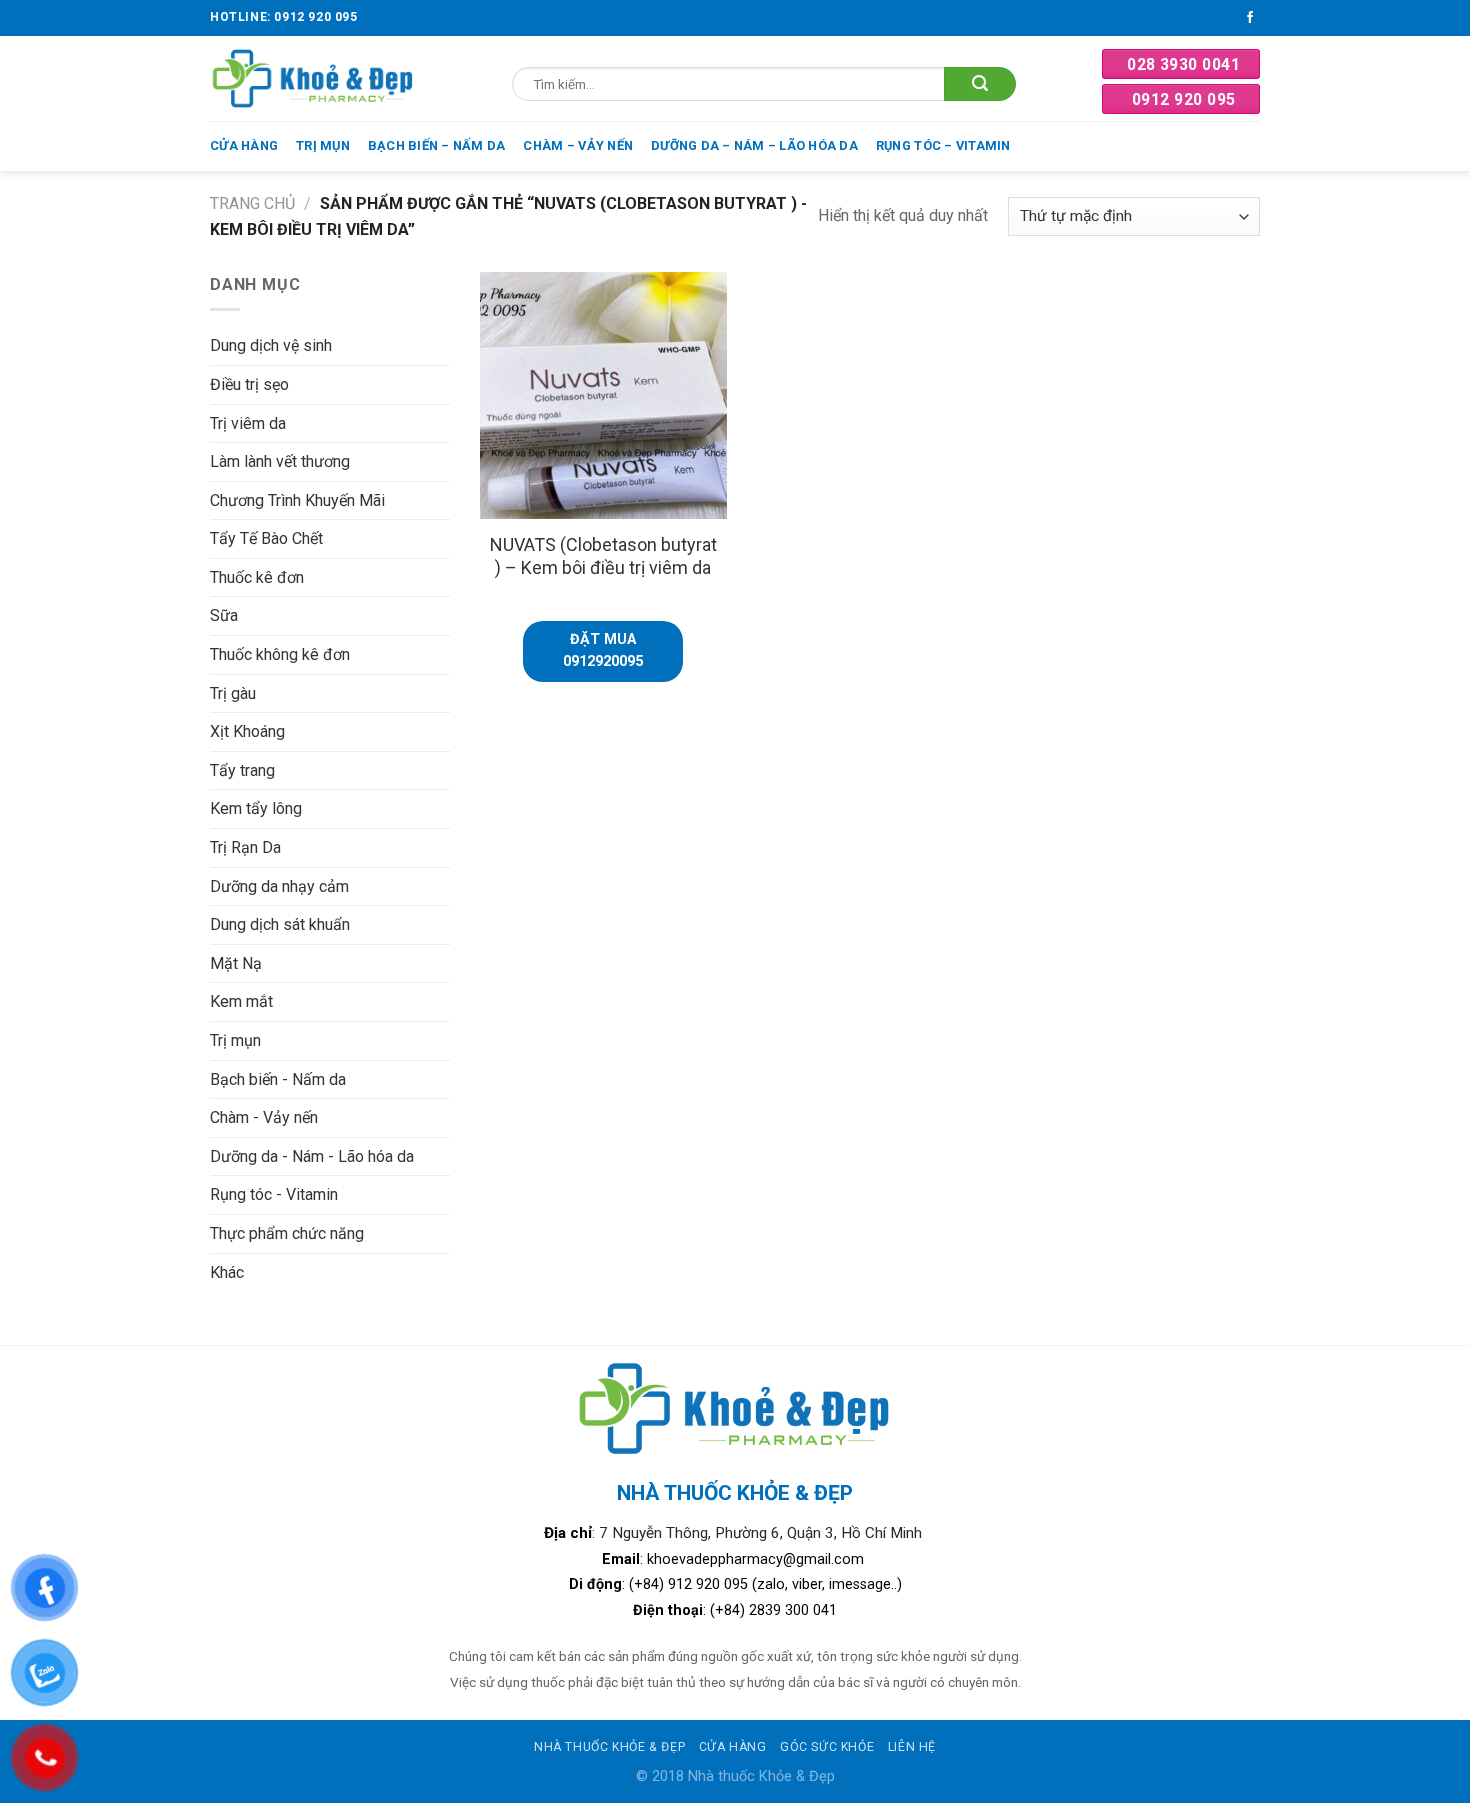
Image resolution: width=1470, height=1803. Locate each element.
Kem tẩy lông (256, 808)
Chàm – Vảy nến (578, 145)
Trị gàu (233, 693)
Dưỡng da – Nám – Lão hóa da (754, 145)
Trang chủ (252, 203)
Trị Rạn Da (245, 847)
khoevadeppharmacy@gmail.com (757, 1559)
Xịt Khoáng (247, 731)
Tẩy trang (242, 770)
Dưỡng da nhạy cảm (279, 886)
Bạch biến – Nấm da (437, 145)
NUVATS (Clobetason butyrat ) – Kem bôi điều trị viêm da (603, 556)
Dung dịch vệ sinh (271, 345)
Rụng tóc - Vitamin (274, 1194)
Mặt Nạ (236, 963)
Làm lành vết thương (280, 461)
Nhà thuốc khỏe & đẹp (609, 1747)
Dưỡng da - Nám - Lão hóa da (312, 1156)
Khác (227, 1272)
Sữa (224, 615)
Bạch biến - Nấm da (278, 1079)
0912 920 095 (1184, 99)
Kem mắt (241, 1001)
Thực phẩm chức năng (287, 1233)
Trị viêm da (248, 423)
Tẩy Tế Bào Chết (266, 538)
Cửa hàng (244, 145)
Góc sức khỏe (827, 1747)
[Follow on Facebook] (1250, 18)
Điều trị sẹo (249, 384)
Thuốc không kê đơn (280, 654)
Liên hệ (912, 1747)
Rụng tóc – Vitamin (943, 145)
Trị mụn (323, 145)
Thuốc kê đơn (257, 577)
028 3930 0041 (1183, 64)
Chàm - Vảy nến (264, 1117)
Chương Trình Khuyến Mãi (297, 500)
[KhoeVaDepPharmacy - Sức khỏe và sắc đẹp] (313, 78)
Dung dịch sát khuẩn (280, 924)
